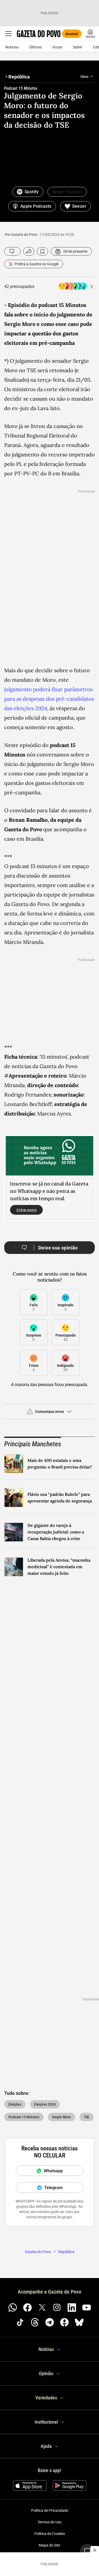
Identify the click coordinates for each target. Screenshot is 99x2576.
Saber (78, 47)
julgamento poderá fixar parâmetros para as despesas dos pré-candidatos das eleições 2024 (49, 699)
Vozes (57, 47)
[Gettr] (64, 2322)
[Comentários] (12, 251)
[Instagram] (57, 2308)
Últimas (36, 47)
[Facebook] (27, 2308)
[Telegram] (50, 2322)
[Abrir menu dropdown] (92, 77)
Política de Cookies (50, 2534)
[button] (49, 1414)
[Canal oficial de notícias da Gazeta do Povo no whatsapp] (13, 2308)
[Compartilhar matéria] (29, 251)
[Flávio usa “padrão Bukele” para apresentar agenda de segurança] (14, 1498)
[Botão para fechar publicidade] (95, 2550)
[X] (42, 2308)
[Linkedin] (72, 2308)
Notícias (12, 47)
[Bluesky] (79, 2322)
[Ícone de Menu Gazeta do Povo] (8, 34)
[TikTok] (20, 2322)
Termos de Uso (49, 2522)
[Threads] (35, 2322)
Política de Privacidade (50, 2510)
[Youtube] (87, 2308)
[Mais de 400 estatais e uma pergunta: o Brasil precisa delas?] (14, 1464)
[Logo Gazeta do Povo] (39, 34)
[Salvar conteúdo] (43, 251)
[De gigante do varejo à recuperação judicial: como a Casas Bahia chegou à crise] (14, 1532)
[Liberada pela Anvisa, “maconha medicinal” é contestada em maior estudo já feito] (14, 1567)
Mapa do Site (49, 2545)
